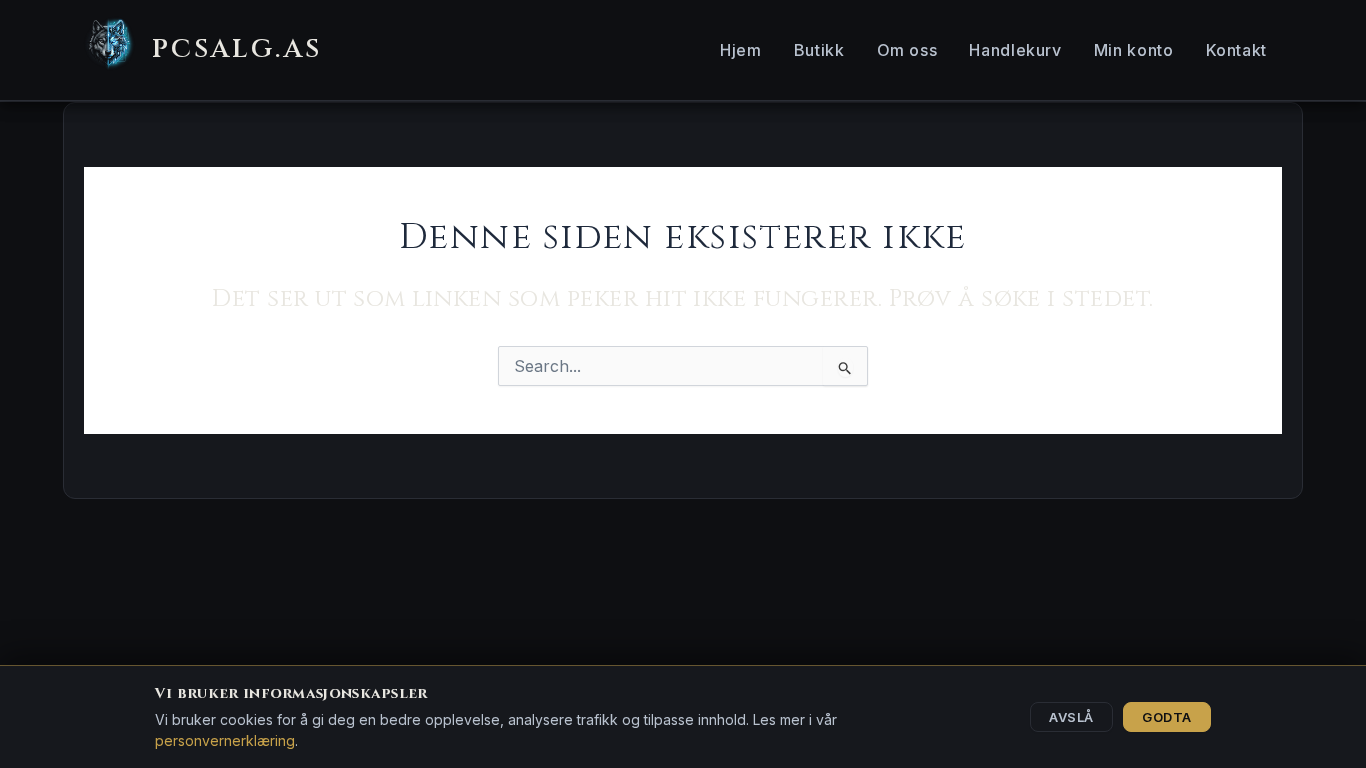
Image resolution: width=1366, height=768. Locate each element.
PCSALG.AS (237, 49)
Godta (1167, 717)
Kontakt (1236, 50)
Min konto (1134, 50)
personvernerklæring (225, 740)
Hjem (741, 50)
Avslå (1071, 717)
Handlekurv (1015, 50)
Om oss (907, 50)
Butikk (819, 50)
